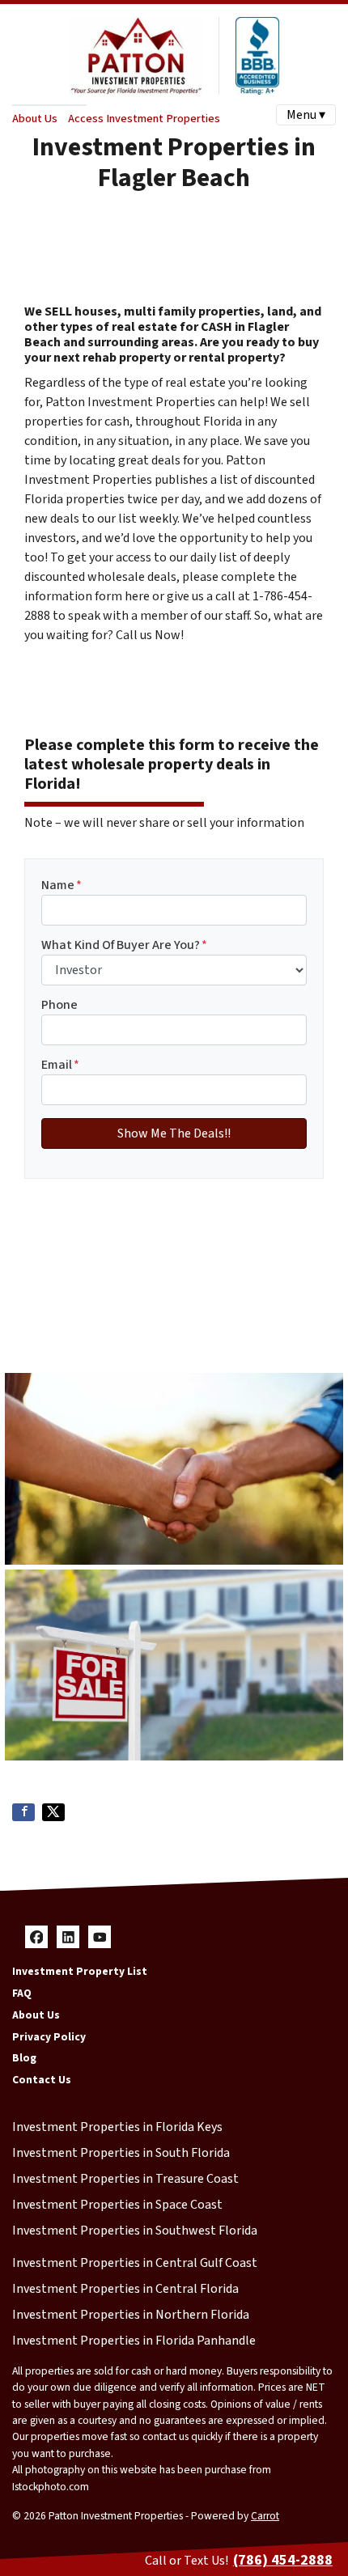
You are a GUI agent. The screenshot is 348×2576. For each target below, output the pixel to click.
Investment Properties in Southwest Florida (135, 2231)
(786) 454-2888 (283, 2560)
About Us (35, 119)
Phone (59, 1005)
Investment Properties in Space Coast (117, 2205)
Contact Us (42, 2080)
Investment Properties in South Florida (121, 2153)
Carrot (265, 2516)
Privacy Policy (49, 2037)
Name (62, 885)
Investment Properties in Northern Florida (131, 2315)
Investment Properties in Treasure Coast (125, 2179)
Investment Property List (80, 1971)
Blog (24, 2058)
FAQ (22, 1993)
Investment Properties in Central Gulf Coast (135, 2263)
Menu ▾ (306, 115)
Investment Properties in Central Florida (125, 2289)
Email (60, 1065)
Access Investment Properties (144, 119)
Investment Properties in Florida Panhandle (134, 2341)
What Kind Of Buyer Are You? (124, 945)
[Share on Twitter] (53, 1812)
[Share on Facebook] (23, 1812)
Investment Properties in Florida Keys (117, 2127)
